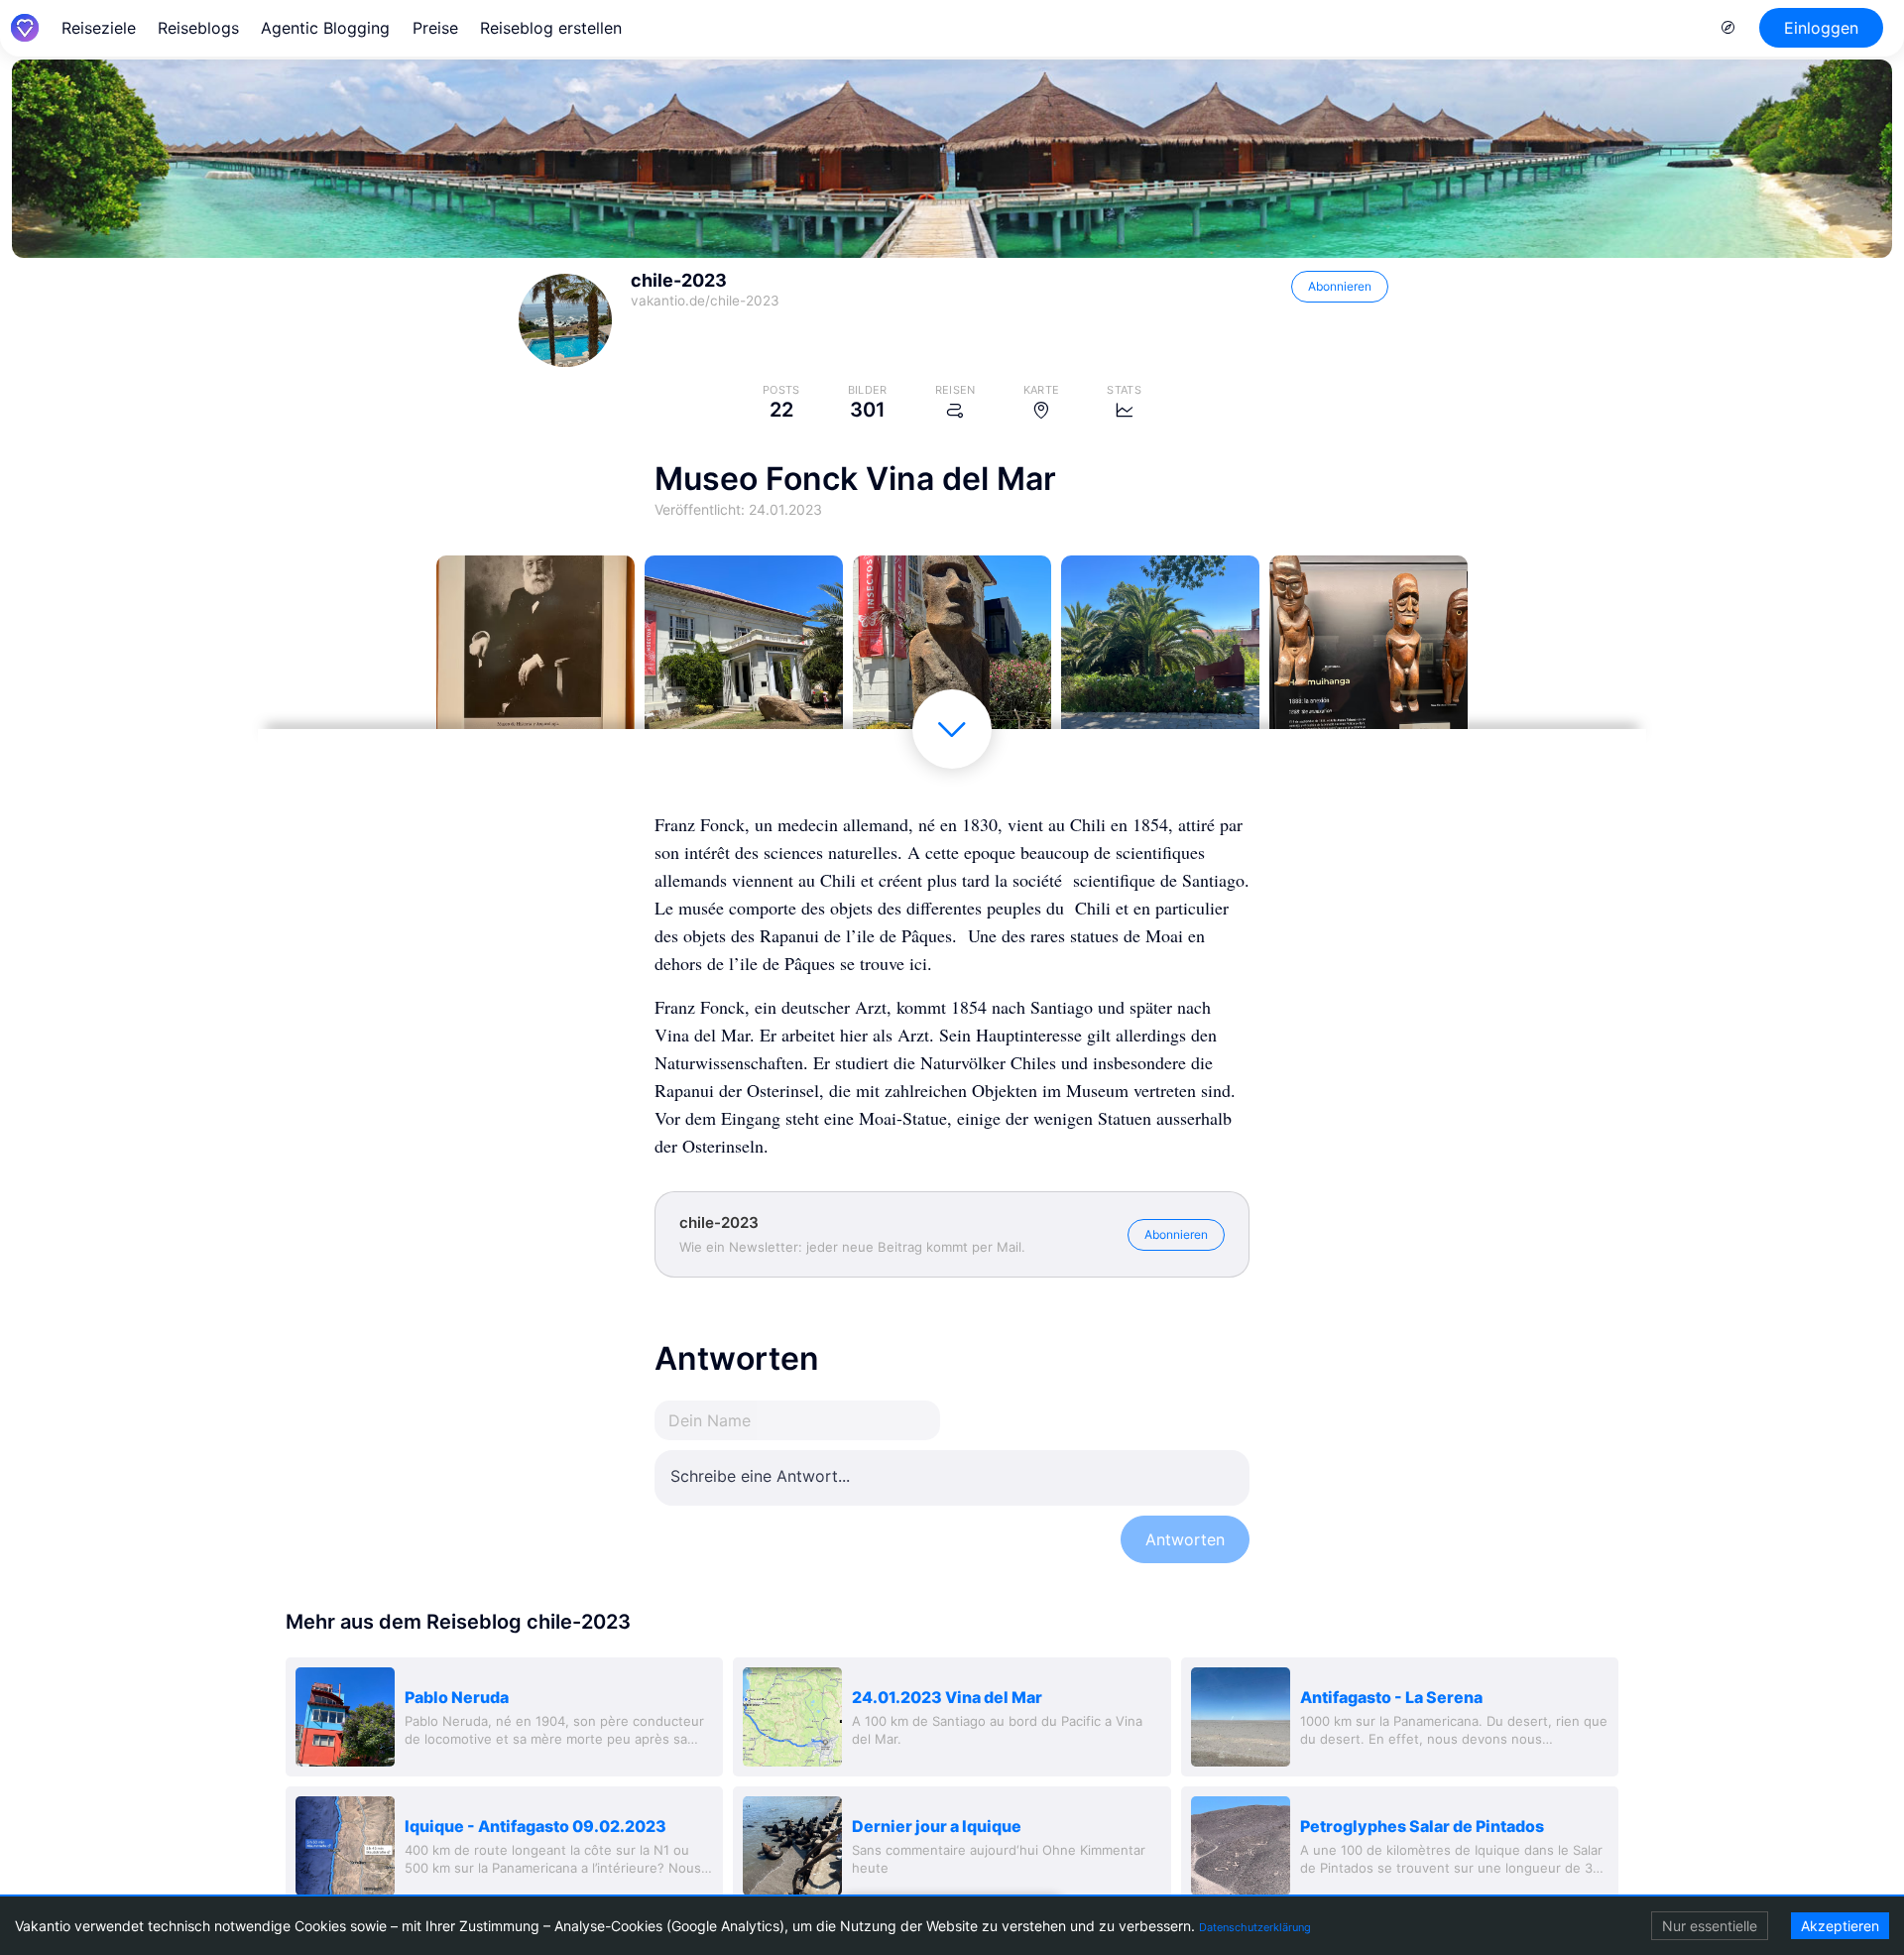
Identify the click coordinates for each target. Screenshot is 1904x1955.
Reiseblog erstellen (551, 28)
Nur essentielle (1710, 1926)
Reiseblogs (198, 28)
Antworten (1185, 1539)
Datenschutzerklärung (1255, 1927)
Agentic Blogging (325, 28)
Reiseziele (99, 28)
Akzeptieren (1840, 1926)
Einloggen (1821, 28)
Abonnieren (1340, 286)
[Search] (1728, 28)
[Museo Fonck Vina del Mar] (535, 655)
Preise (435, 28)
